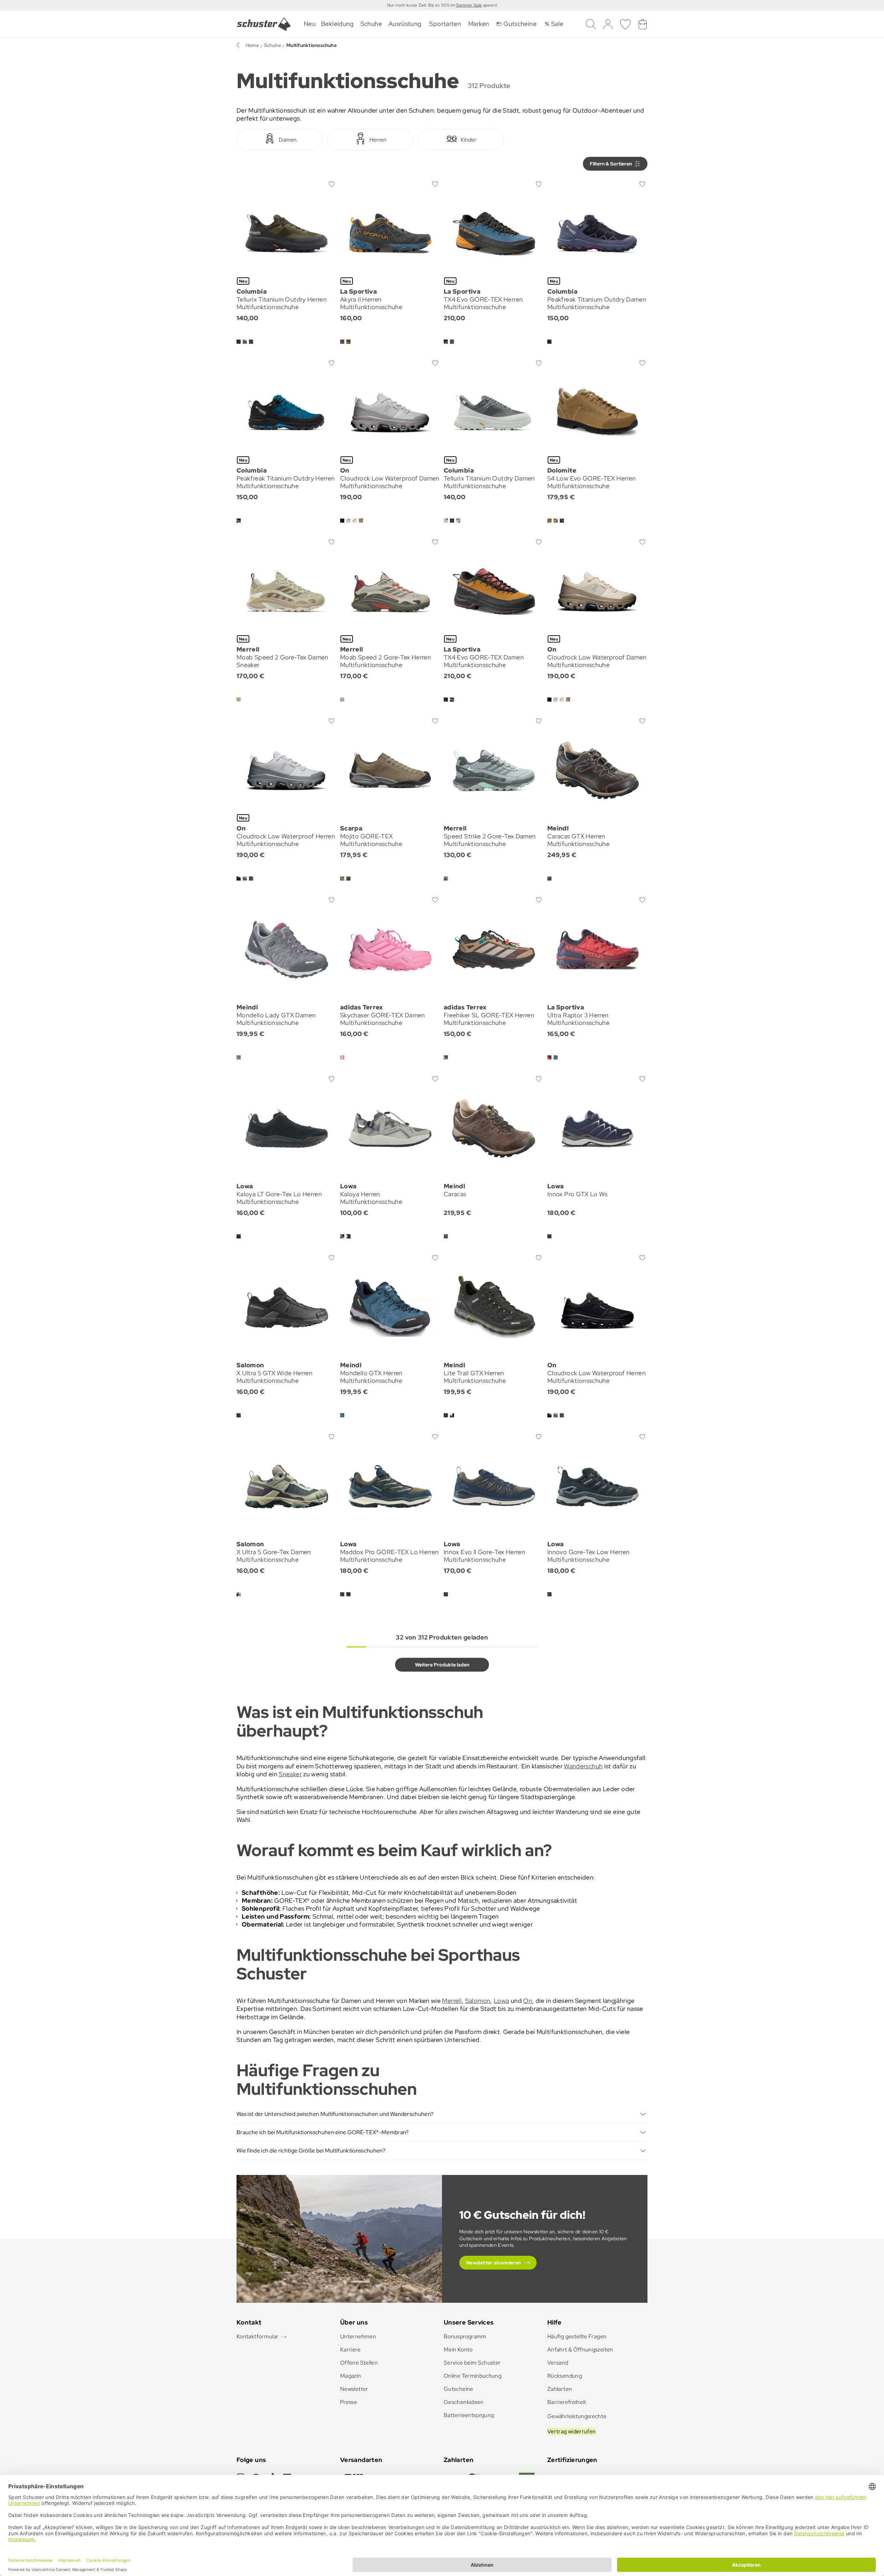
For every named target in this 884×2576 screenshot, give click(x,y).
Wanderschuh (583, 1766)
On (528, 2001)
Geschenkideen (464, 2402)
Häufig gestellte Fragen (577, 2336)
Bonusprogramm (465, 2336)
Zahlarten (560, 2389)
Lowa (501, 2001)
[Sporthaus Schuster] (264, 24)
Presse (349, 2402)
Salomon (478, 2001)
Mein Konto (458, 2350)
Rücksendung (565, 2376)
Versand (558, 2363)
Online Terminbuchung (473, 2376)
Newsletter (354, 2389)
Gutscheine (459, 2389)
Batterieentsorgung (469, 2415)
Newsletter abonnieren (494, 2263)
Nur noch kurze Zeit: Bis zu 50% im (422, 5)
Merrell (452, 2001)
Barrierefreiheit (567, 2402)
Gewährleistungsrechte (577, 2416)
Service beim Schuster (472, 2363)
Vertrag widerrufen (571, 2431)
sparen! (489, 5)
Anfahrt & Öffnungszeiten (580, 2350)
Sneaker (290, 1774)
